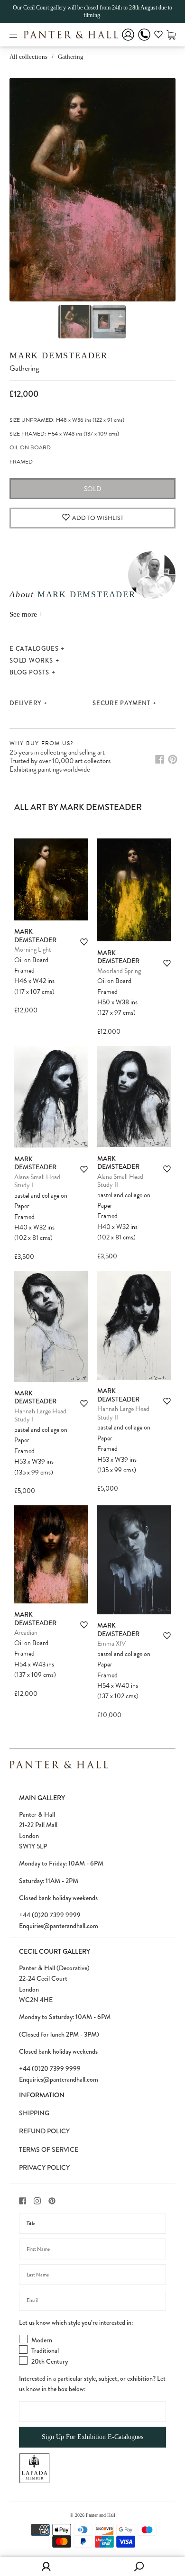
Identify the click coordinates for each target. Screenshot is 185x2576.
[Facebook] (160, 759)
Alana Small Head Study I (37, 1181)
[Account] (128, 41)
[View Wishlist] (158, 36)
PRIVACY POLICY (44, 2167)
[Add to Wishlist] (84, 942)
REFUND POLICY (44, 2131)
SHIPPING (34, 2113)
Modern (42, 2340)
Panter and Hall (101, 2515)
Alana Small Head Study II (120, 1181)
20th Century (50, 2361)
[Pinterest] (173, 759)
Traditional (45, 2350)
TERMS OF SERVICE (49, 2149)
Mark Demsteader (59, 355)
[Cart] (171, 34)
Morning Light (33, 950)
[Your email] (92, 2300)
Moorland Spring (119, 971)
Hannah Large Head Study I (40, 1415)
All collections (28, 57)
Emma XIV (111, 1643)
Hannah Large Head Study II (123, 1413)
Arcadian (26, 1633)
